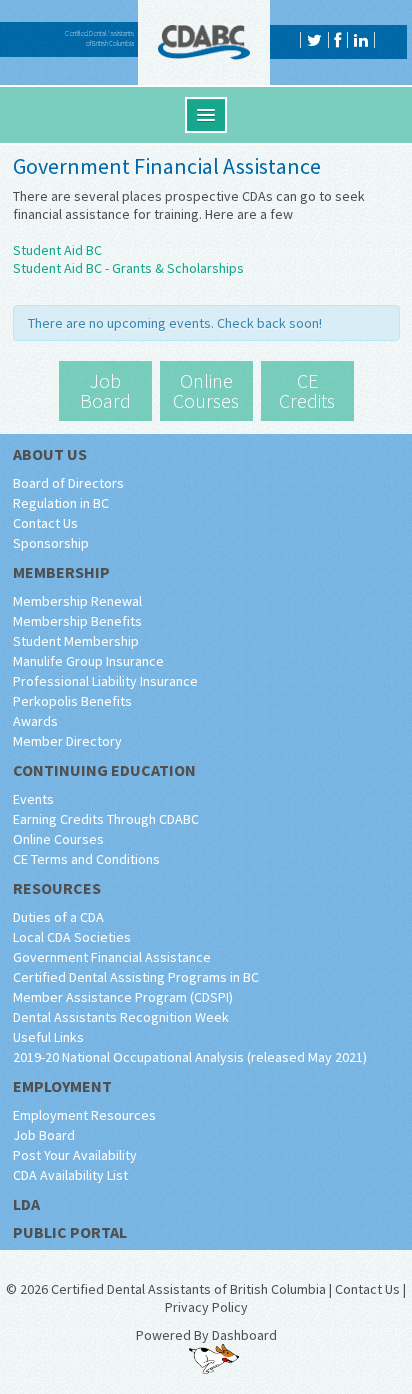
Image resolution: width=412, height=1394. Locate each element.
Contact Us (45, 523)
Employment (62, 1086)
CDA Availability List (70, 1175)
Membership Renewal (77, 601)
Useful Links (48, 1037)
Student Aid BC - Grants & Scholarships (128, 268)
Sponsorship (51, 543)
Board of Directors (68, 483)
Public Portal (70, 1232)
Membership (61, 572)
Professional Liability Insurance (105, 681)
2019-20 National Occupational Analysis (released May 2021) (190, 1057)
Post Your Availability (75, 1155)
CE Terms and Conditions (86, 859)
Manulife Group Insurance (88, 661)
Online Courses (58, 839)
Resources (57, 888)
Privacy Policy (206, 1307)
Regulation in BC (61, 503)
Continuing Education (104, 770)
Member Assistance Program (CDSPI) (123, 997)
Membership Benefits (77, 621)
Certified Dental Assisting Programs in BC (136, 977)
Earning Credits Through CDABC (106, 819)
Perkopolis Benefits (72, 701)
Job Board (44, 1135)
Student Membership (76, 641)
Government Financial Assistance (112, 957)
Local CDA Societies (72, 937)
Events (33, 799)
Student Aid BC (57, 250)
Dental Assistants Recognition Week (121, 1017)
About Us (50, 454)
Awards (35, 721)
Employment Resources (84, 1115)
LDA (26, 1204)
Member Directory (67, 741)
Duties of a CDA (58, 917)
